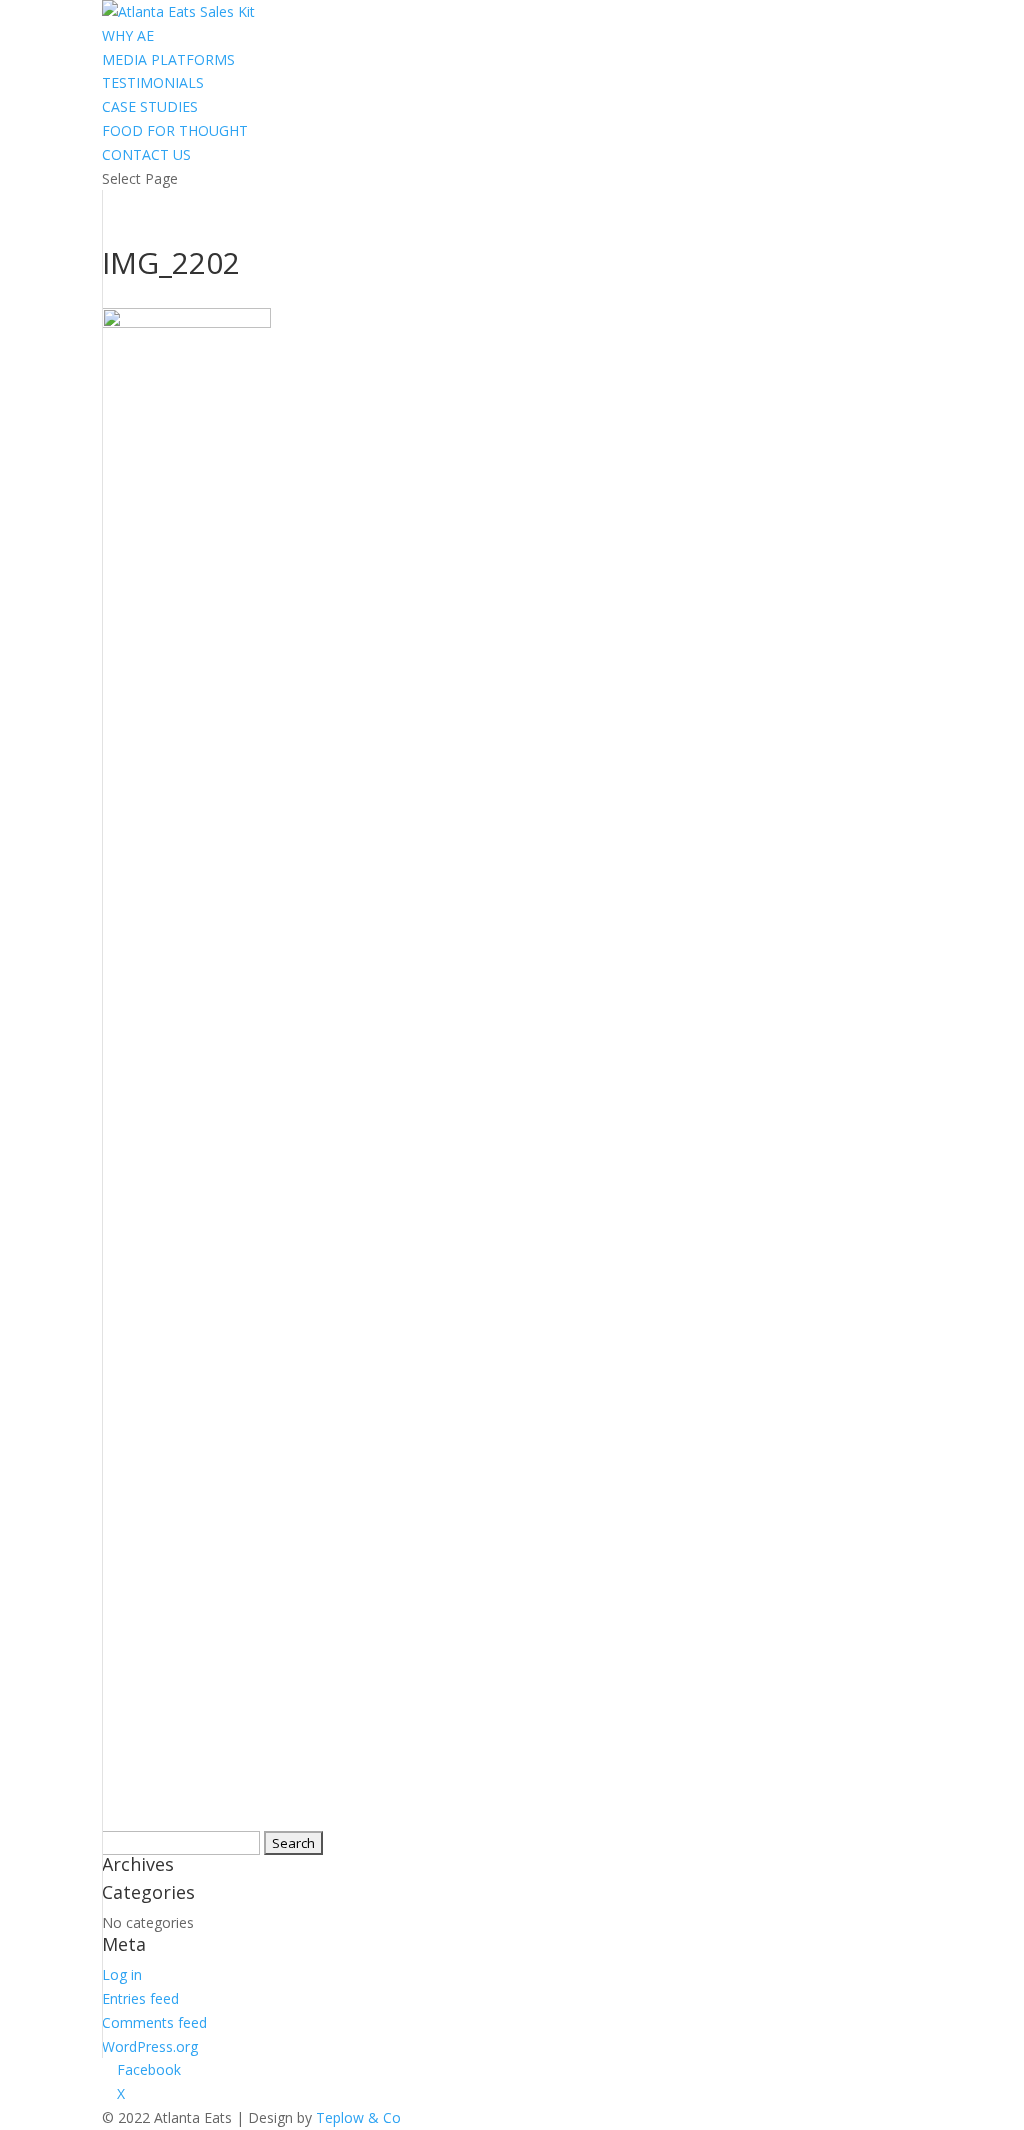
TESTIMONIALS (153, 82)
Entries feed (140, 1998)
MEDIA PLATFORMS (168, 59)
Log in (122, 1974)
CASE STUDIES (150, 106)
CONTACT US (146, 154)
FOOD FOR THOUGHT (175, 130)
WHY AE (128, 35)
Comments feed (154, 2022)
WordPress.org (150, 2046)
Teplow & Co (358, 2117)
